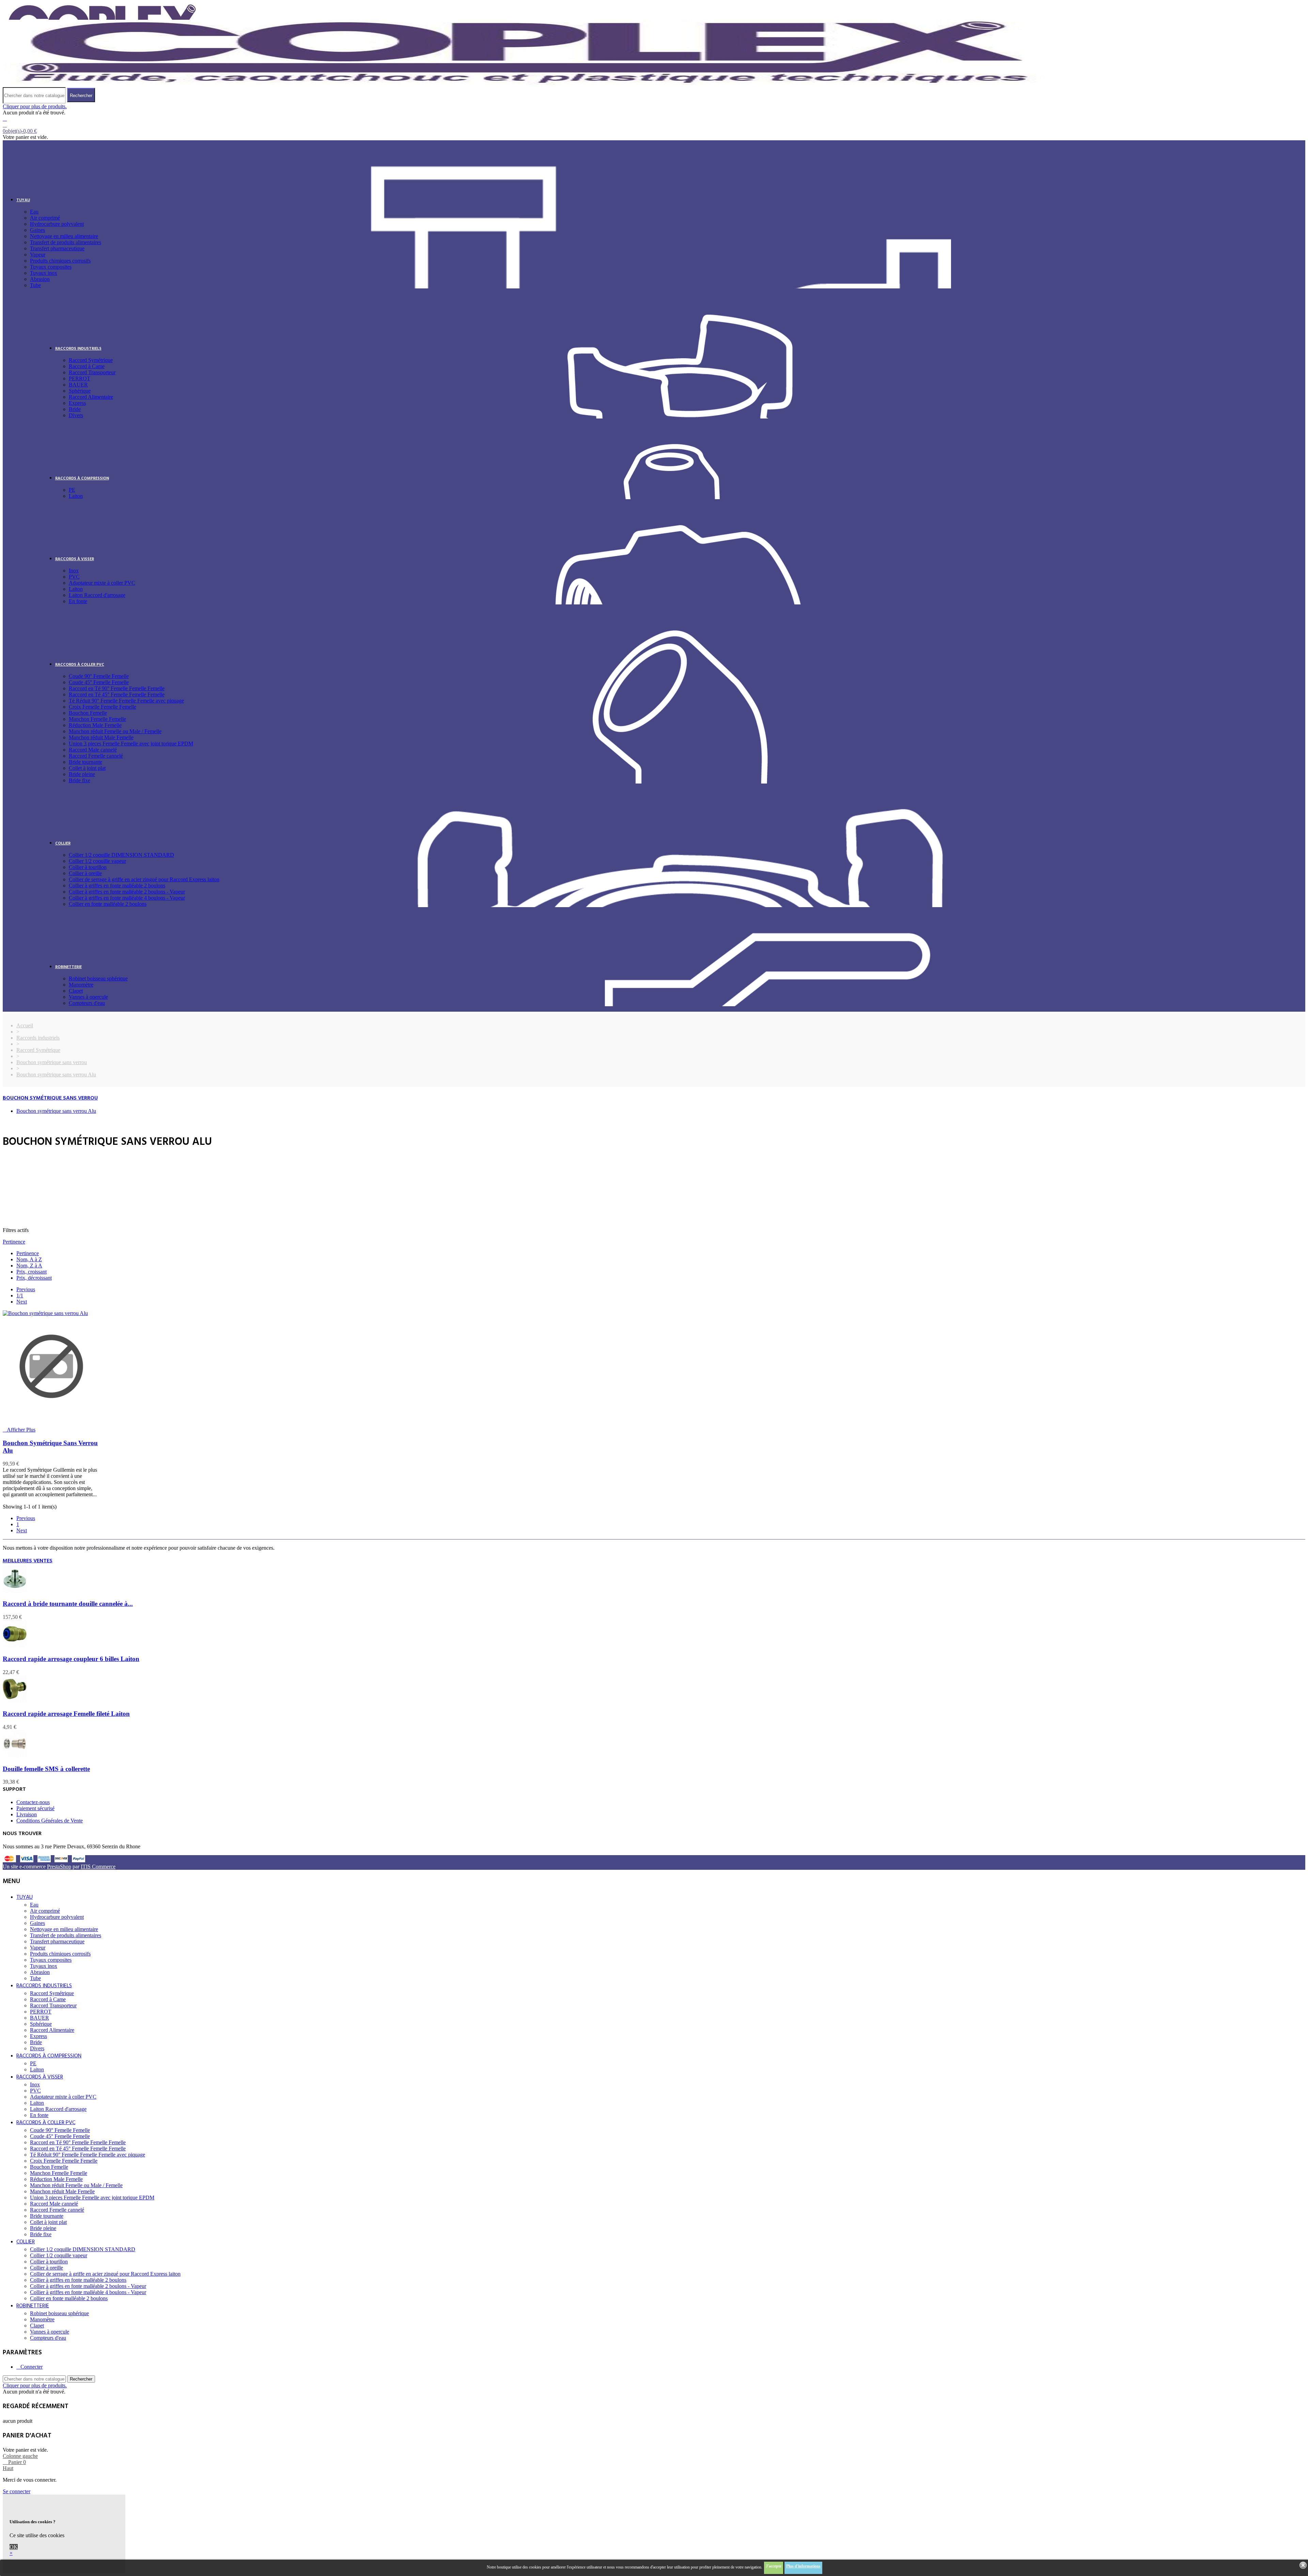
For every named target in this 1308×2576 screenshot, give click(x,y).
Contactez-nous (33, 1802)
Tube (35, 285)
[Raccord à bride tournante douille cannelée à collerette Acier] (15, 1591)
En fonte (78, 601)
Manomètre (81, 985)
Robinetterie (68, 967)
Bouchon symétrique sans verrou (50, 1098)
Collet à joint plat (87, 768)
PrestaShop (59, 1867)
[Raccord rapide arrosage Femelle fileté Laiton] (15, 1701)
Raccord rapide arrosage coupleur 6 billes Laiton (71, 1659)
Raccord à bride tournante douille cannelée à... (68, 1604)
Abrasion (40, 279)
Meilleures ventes (28, 1561)
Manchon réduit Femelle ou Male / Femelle (115, 731)
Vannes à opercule (88, 997)
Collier (63, 843)
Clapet (76, 991)
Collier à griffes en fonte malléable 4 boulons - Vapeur (127, 898)
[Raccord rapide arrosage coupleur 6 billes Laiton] (15, 1646)
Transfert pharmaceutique (57, 248)
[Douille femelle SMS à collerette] (15, 1756)
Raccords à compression (82, 478)
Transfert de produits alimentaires (66, 242)
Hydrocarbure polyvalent (57, 224)
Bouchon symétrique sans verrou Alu (56, 1111)
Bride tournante (85, 762)
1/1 (20, 1295)
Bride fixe (80, 780)
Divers (76, 415)
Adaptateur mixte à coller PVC (102, 583)
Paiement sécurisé (35, 1808)
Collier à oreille (85, 873)
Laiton (76, 496)
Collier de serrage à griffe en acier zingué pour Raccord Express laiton (144, 879)
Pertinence (14, 1242)
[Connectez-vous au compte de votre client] (5, 119)
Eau (34, 212)
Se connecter (17, 2491)
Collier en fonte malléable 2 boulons (108, 904)
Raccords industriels (78, 349)
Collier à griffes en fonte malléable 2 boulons (117, 886)
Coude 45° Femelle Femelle (99, 682)
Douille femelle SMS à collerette (46, 1769)
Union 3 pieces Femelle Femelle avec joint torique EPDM (131, 744)
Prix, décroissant (34, 1278)
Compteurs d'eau (87, 1003)
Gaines (37, 230)
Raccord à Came (87, 366)
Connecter (32, 2367)
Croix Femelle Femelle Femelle (103, 707)
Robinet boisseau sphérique (98, 978)
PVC (74, 577)
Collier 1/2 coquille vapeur (97, 861)
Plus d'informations (803, 2566)
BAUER (78, 385)
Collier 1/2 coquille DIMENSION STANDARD (121, 855)
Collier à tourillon (88, 867)
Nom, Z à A (29, 1266)
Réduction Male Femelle (95, 725)
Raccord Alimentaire (91, 397)
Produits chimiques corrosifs (60, 261)
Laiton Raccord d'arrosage (97, 595)
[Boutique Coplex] (524, 84)
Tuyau (23, 200)
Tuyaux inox (44, 273)
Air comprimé (45, 218)
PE (72, 490)
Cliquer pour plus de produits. (35, 106)
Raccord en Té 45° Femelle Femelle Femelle (117, 694)
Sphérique (80, 391)
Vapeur (38, 255)
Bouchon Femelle (88, 713)
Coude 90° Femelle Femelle (99, 676)
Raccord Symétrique (91, 360)
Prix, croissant (32, 1272)
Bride (75, 409)
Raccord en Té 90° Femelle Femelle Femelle (117, 688)
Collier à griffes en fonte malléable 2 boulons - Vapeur (127, 892)
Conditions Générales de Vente (50, 1821)
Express (77, 403)
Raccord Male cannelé (93, 750)
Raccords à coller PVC (80, 665)
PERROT (80, 378)
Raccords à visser (75, 559)
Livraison (27, 1814)
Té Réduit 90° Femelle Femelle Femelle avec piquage (126, 701)
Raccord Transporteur (92, 372)
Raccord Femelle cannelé (96, 756)
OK (14, 2547)
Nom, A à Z (29, 1259)
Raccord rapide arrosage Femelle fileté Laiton (66, 1714)
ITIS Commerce (98, 1867)
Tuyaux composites (51, 267)
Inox (74, 571)
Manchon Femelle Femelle (97, 719)
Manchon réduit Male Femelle (101, 737)
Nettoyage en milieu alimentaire (64, 236)
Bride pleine (82, 774)
